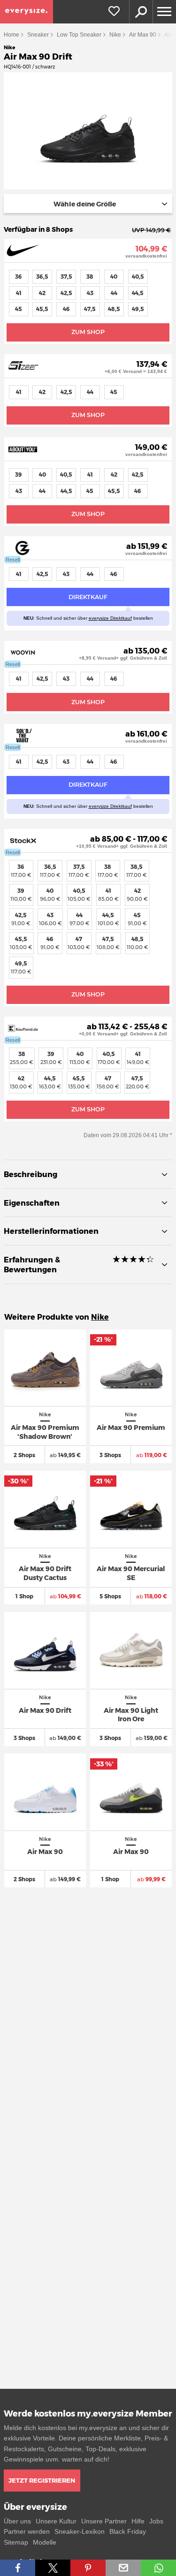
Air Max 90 (143, 35)
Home (11, 35)
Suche (141, 12)
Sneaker (38, 35)
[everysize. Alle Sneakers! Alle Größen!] (27, 12)
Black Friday (128, 2531)
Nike (115, 35)
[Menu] (164, 12)
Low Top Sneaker (79, 35)
